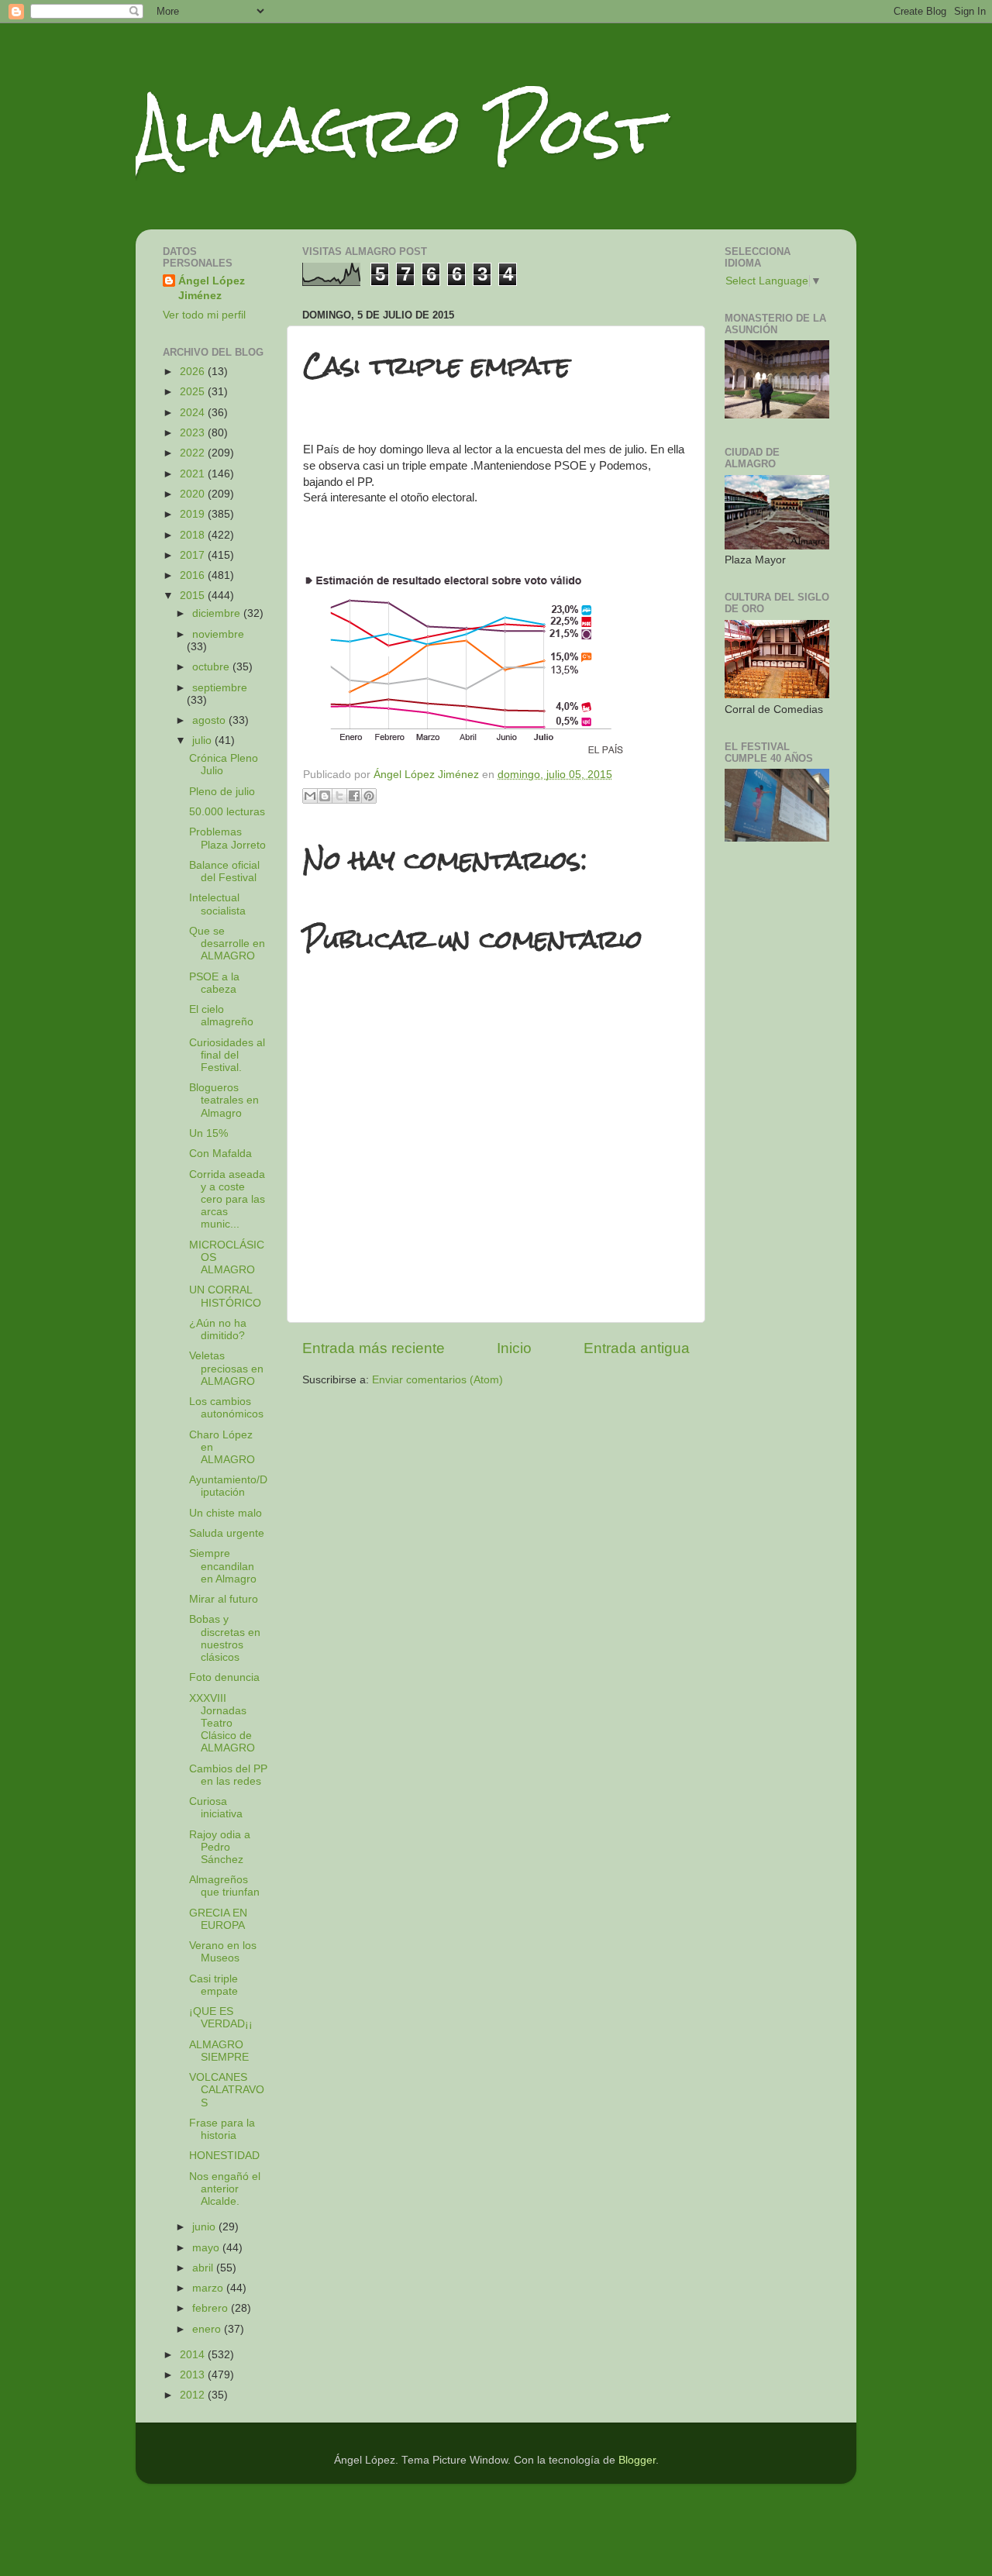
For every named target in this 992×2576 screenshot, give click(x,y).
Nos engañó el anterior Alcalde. (225, 2189)
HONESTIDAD (224, 2156)
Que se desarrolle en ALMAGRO (227, 944)
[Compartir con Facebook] (354, 796)
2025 (194, 392)
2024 (194, 413)
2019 (194, 514)
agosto (210, 720)
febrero (212, 2308)
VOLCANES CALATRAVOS (227, 2090)
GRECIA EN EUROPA (218, 1919)
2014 (194, 2355)
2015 (194, 596)
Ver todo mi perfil (204, 315)
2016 (194, 575)
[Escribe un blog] (325, 796)
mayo (207, 2248)
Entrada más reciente (374, 1348)
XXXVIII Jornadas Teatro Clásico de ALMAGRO (222, 1724)
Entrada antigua (637, 1348)
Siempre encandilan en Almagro (223, 1566)
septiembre (220, 688)
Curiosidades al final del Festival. (227, 1055)
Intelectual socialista (217, 904)
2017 (194, 555)
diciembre (218, 613)
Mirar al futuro (224, 1599)
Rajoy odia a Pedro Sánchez (220, 1847)
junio (205, 2227)
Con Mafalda (220, 1154)
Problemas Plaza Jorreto (227, 838)
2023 (194, 433)
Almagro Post (398, 130)
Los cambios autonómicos (226, 1408)
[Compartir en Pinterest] (369, 796)
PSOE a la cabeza (214, 983)
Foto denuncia (224, 1677)
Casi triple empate (214, 1985)
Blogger (637, 2460)
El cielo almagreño (221, 1016)
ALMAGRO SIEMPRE (219, 2051)
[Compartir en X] (339, 796)
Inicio (514, 1348)
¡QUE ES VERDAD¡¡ (221, 2018)
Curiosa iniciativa (216, 1808)
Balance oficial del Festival (224, 871)
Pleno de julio (222, 792)
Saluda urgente (227, 1533)
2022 (194, 453)
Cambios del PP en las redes (228, 1775)
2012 (194, 2395)
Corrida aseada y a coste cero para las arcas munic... (227, 1200)
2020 (194, 494)
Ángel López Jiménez (212, 288)
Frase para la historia (222, 2129)
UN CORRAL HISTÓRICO (225, 1296)
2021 (194, 474)
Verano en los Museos (223, 1952)
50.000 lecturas (227, 812)
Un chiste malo (226, 1513)
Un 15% (208, 1133)
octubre (212, 667)
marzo (209, 2288)
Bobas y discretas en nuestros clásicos (225, 1638)
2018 (194, 535)
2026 (194, 372)
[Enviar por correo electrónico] (310, 796)
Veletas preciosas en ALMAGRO (226, 1368)
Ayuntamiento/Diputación (228, 1486)
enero (208, 2329)
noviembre (218, 634)
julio (203, 740)
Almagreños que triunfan (224, 1886)
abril (204, 2268)
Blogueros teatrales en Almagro (224, 1100)
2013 (194, 2375)
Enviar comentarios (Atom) (437, 1380)
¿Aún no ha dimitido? (218, 1329)
